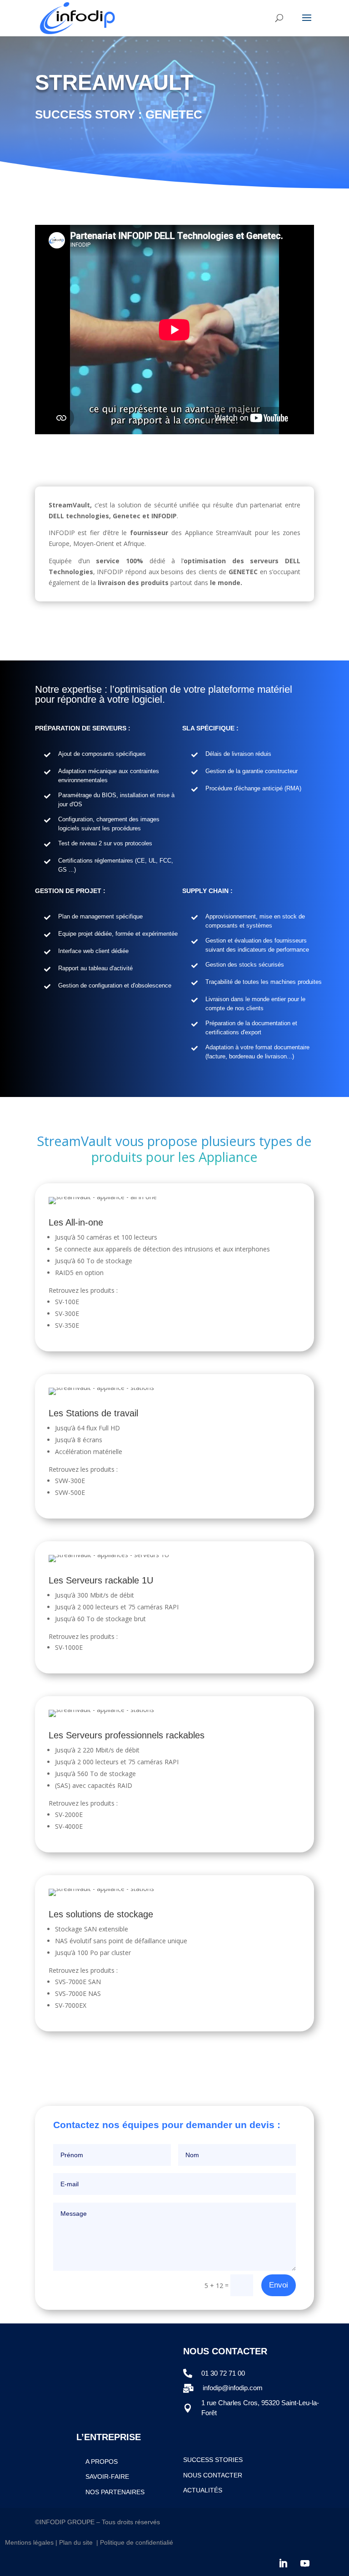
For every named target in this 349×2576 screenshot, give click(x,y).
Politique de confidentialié (137, 2542)
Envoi (279, 2285)
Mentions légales (29, 2542)
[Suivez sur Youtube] (305, 2563)
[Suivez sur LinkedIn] (283, 2563)
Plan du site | (80, 2542)
